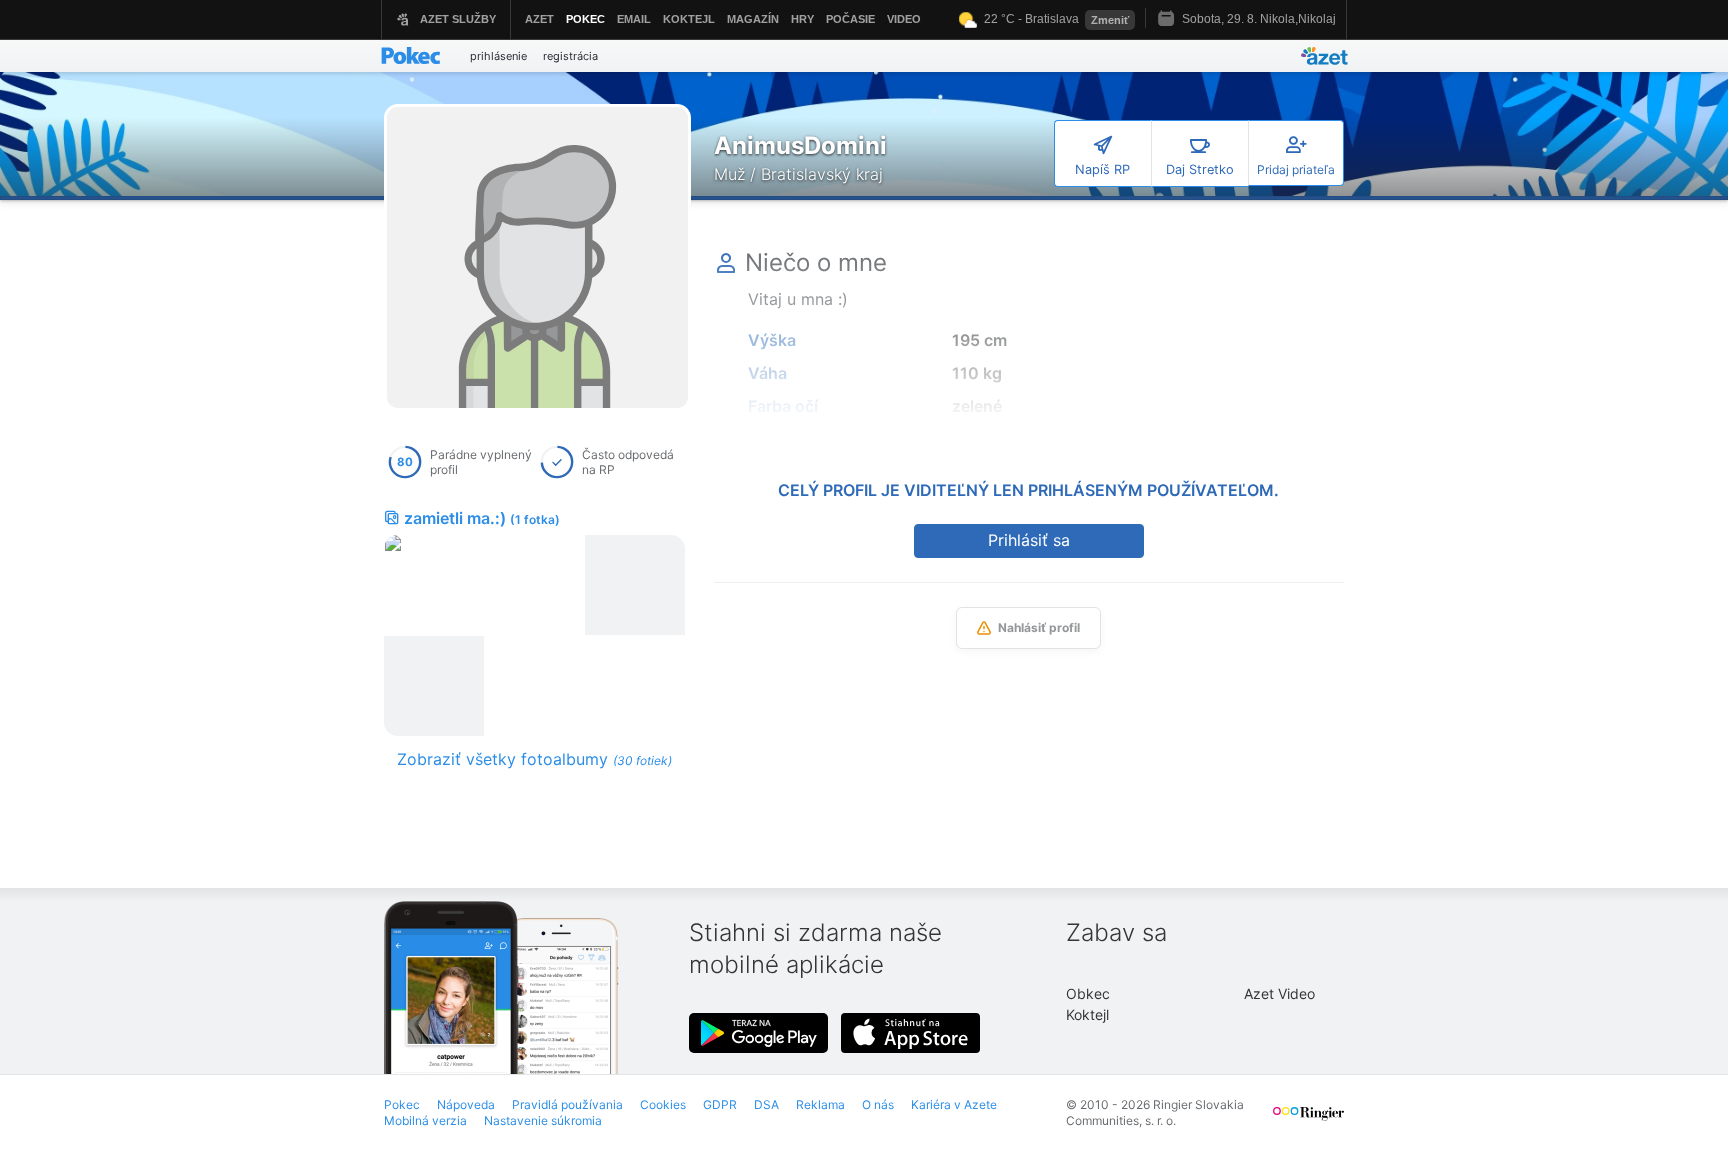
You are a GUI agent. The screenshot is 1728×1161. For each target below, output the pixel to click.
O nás (878, 1104)
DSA (766, 1104)
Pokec (402, 1104)
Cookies (663, 1104)
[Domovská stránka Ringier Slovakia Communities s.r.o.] (1308, 1122)
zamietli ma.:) (482, 518)
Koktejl (1087, 1014)
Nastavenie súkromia (543, 1120)
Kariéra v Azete (954, 1104)
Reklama (820, 1104)
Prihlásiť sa (1029, 540)
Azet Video (1279, 993)
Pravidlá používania (567, 1104)
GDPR (720, 1104)
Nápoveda (466, 1104)
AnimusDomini (800, 145)
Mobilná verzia (425, 1120)
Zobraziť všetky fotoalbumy (534, 759)
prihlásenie (498, 56)
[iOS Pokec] (911, 1033)
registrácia (570, 56)
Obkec (1088, 993)
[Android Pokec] (759, 1033)
